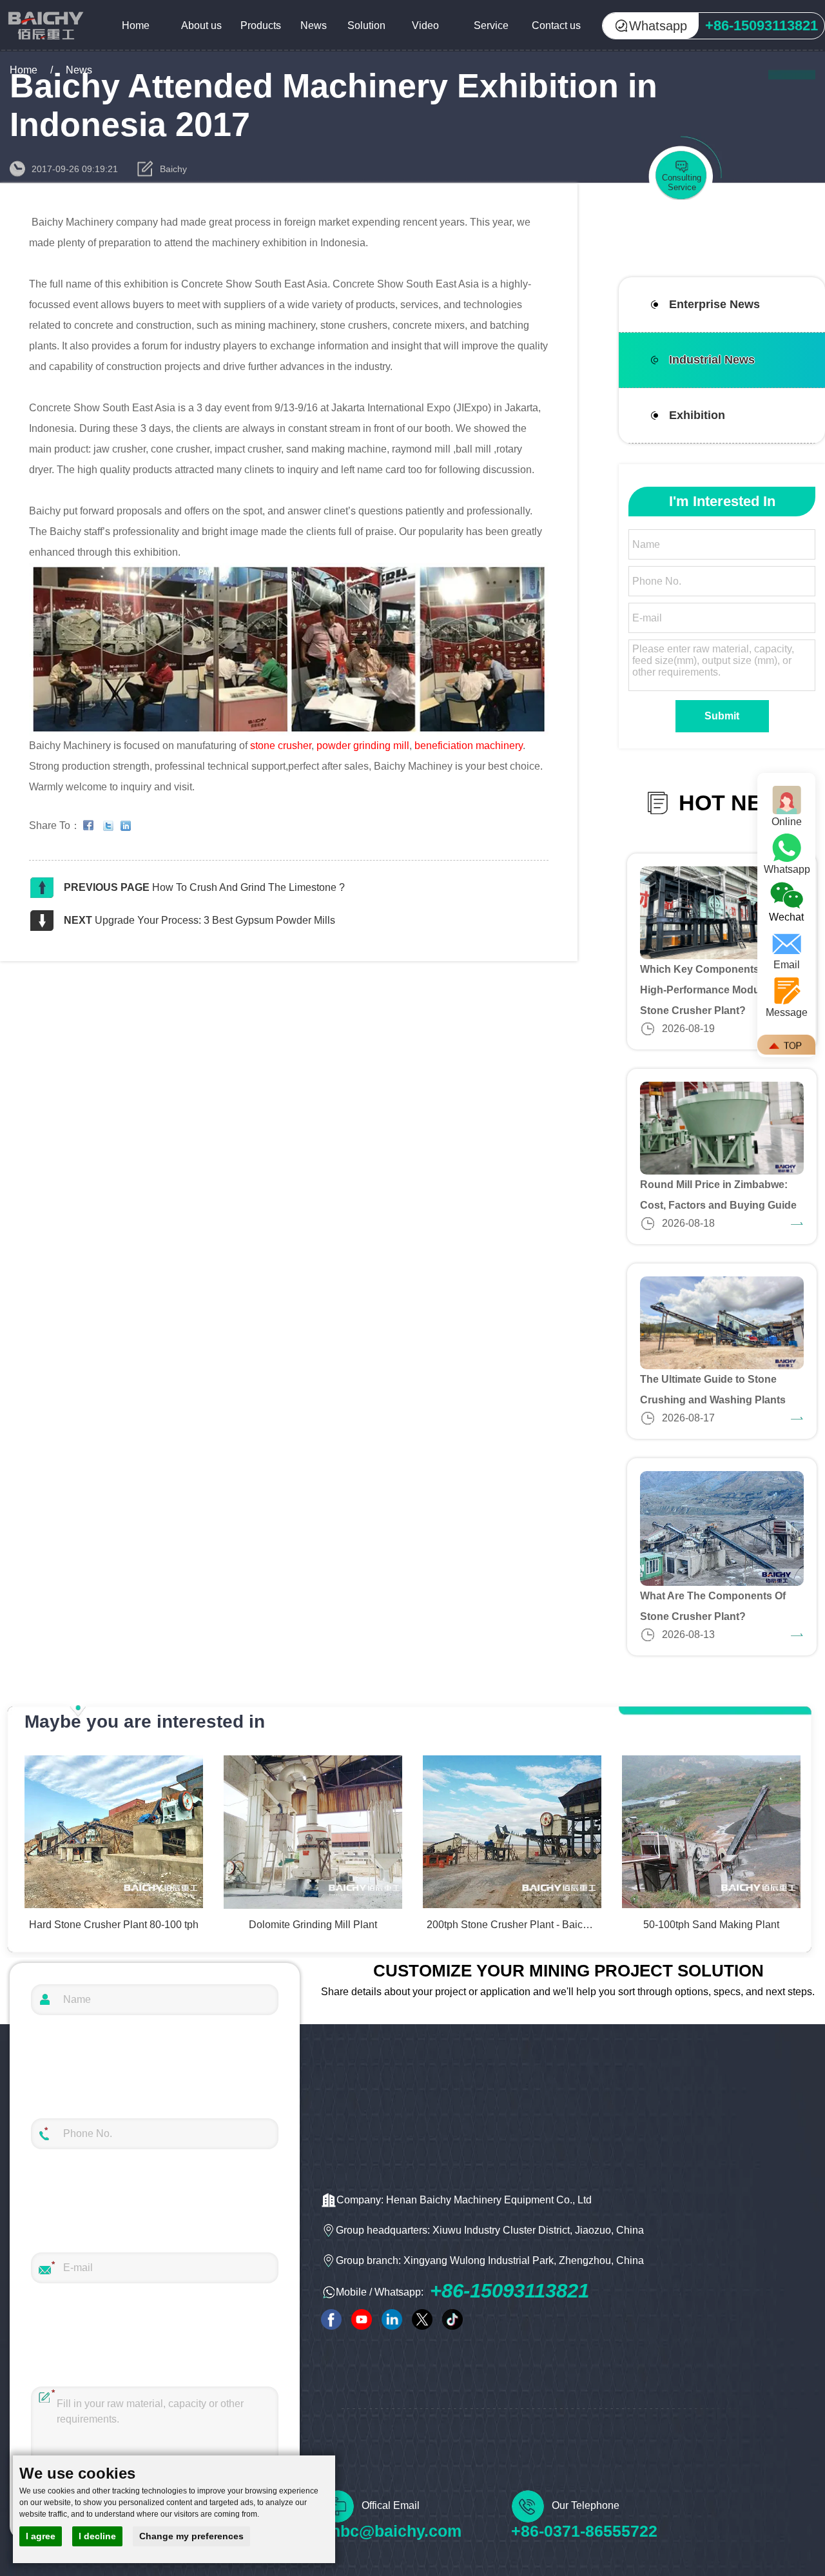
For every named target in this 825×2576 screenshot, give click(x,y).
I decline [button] (97, 2536)
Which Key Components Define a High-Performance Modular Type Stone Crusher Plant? (721, 990)
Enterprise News (714, 304)
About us (201, 25)
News (314, 25)
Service (491, 25)
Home (136, 25)
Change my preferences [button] (191, 2536)
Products (261, 25)
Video (425, 25)
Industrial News (712, 360)
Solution (366, 25)
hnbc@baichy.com (391, 2531)
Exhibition (697, 415)
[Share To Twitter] (111, 826)
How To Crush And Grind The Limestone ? (248, 887)
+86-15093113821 (510, 2291)
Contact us (556, 25)
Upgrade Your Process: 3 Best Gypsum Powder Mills (215, 920)
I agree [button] (41, 2536)
